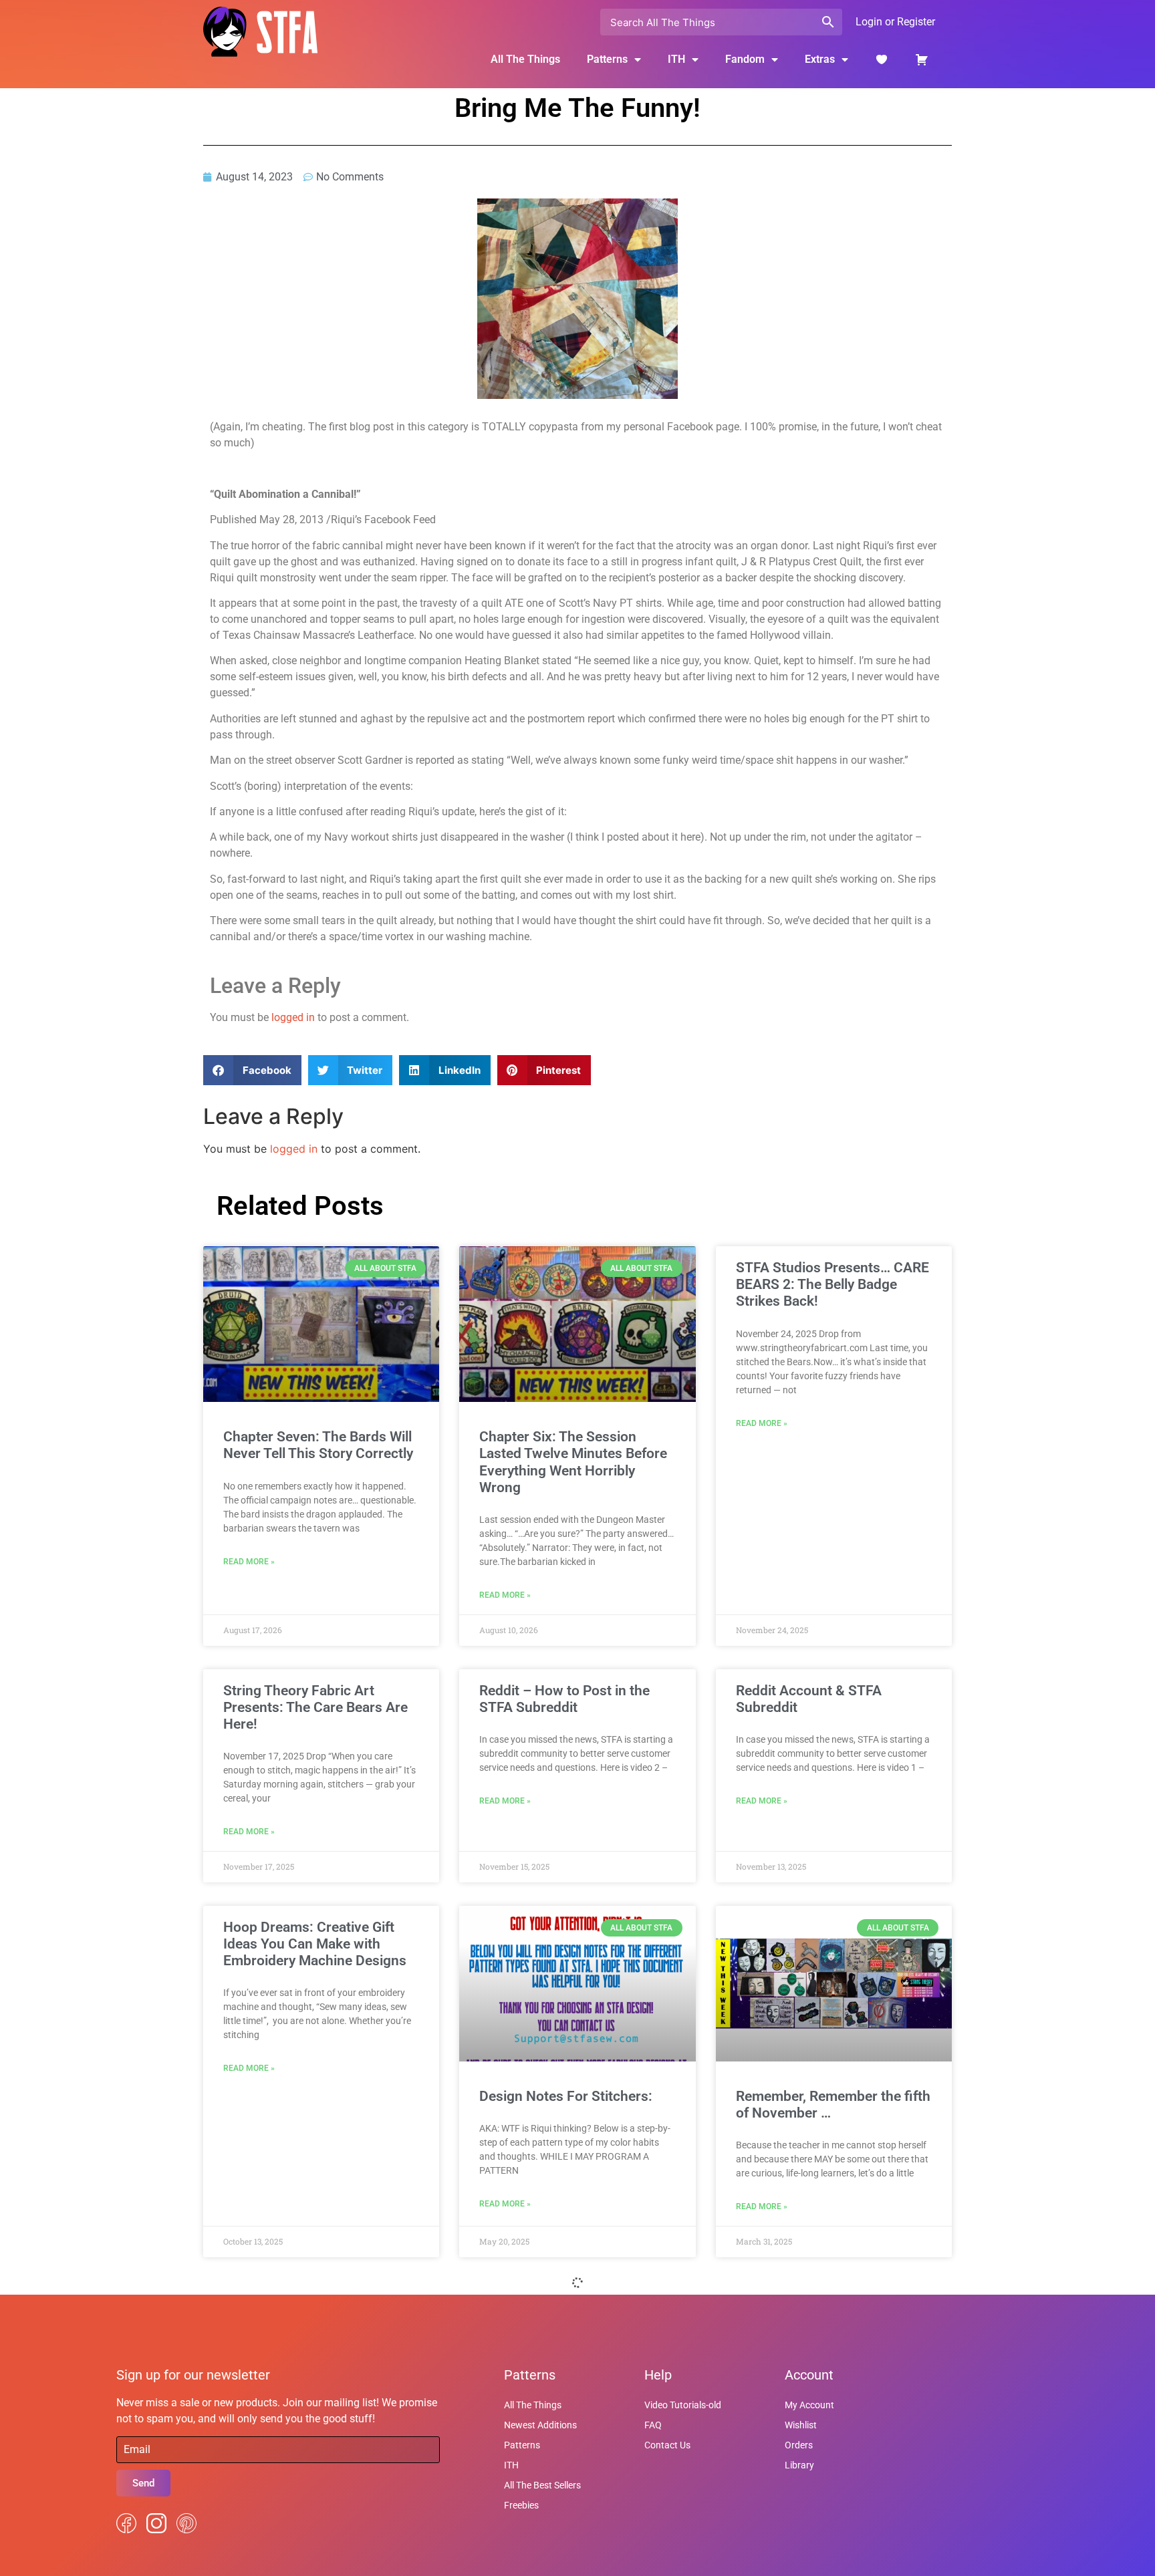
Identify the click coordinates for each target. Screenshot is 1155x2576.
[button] (252, 1070)
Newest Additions (540, 2425)
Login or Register (895, 22)
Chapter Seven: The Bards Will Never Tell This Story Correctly (318, 1445)
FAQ (653, 2425)
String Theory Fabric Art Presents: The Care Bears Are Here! (315, 1707)
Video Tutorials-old (683, 2405)
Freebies (521, 2505)
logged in (293, 1017)
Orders (799, 2445)
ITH (676, 59)
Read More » (249, 1562)
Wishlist (801, 2425)
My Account (809, 2405)
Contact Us (667, 2445)
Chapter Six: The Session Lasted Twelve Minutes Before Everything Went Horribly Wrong (573, 1462)
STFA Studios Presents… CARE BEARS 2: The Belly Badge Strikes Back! (832, 1284)
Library (799, 2465)
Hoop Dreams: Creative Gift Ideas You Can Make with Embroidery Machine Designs (315, 1944)
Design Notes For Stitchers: (566, 2096)
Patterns (522, 2445)
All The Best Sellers (542, 2485)
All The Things (525, 59)
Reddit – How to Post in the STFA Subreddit (564, 1699)
